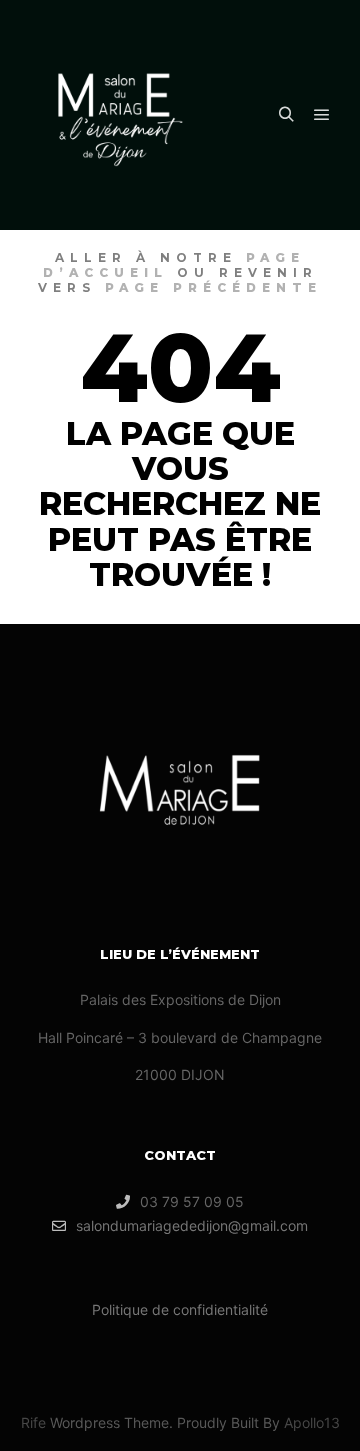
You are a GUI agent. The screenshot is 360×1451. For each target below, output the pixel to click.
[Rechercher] (286, 115)
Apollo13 (312, 1422)
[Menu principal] (322, 115)
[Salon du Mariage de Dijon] (120, 115)
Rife (33, 1422)
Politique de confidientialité (180, 1309)
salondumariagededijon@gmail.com (192, 1225)
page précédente (213, 287)
